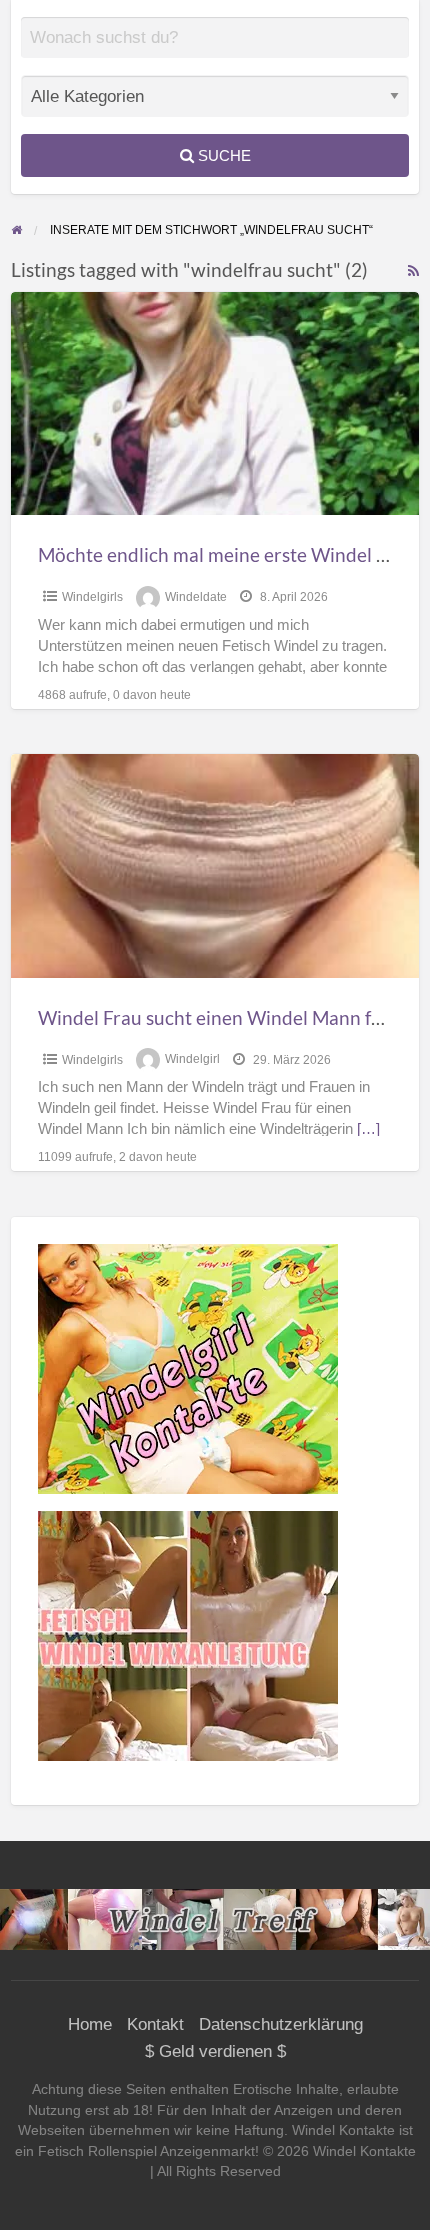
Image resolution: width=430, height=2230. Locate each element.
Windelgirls (92, 597)
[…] (368, 1129)
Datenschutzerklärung (281, 2024)
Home (90, 2024)
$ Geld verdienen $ (215, 2051)
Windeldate (196, 597)
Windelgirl (192, 1060)
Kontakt (155, 2024)
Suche (222, 155)
